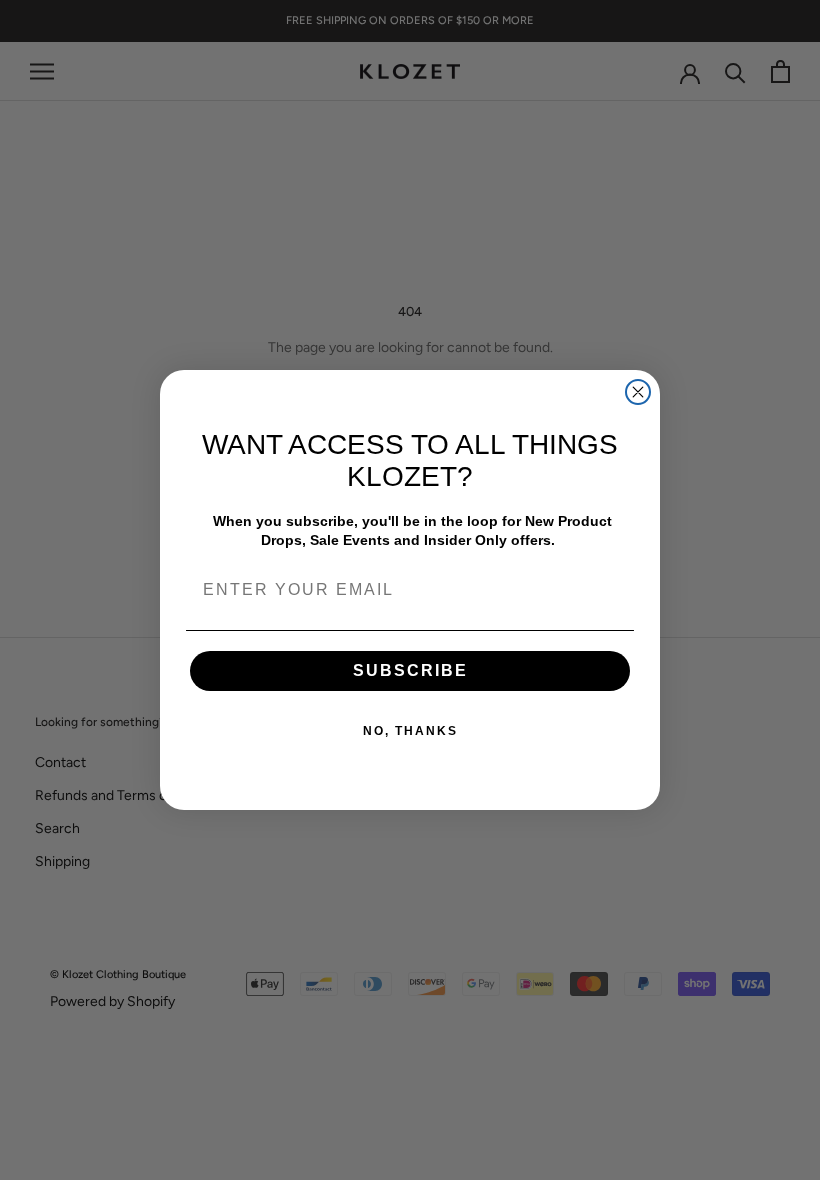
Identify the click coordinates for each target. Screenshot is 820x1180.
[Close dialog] (638, 392)
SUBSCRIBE (410, 670)
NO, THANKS (410, 731)
